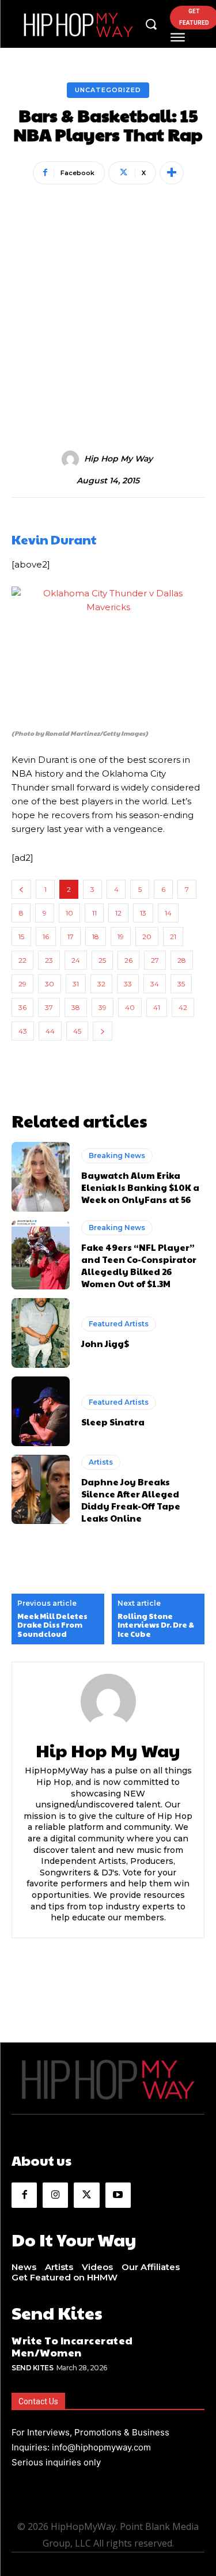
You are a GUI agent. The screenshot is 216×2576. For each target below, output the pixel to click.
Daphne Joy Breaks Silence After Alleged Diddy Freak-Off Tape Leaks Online (131, 1500)
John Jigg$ (105, 1343)
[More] (172, 173)
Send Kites (32, 2368)
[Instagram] (55, 2195)
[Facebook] (24, 2195)
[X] (86, 2195)
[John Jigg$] (41, 1333)
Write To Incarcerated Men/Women (72, 2346)
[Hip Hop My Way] (72, 459)
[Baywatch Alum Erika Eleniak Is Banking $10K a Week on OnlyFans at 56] (41, 1177)
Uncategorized (108, 90)
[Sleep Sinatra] (41, 1411)
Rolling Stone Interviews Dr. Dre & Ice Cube (156, 1626)
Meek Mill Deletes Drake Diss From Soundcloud (52, 1626)
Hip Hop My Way (118, 459)
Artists (101, 1462)
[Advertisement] (108, 302)
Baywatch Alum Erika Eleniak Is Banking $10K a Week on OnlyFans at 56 (140, 1187)
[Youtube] (118, 2195)
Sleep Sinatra (113, 1422)
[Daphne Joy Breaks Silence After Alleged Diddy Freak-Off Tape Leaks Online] (41, 1490)
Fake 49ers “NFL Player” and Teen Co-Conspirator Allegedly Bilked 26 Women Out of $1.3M (139, 1265)
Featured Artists (119, 1324)
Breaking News (117, 1155)
